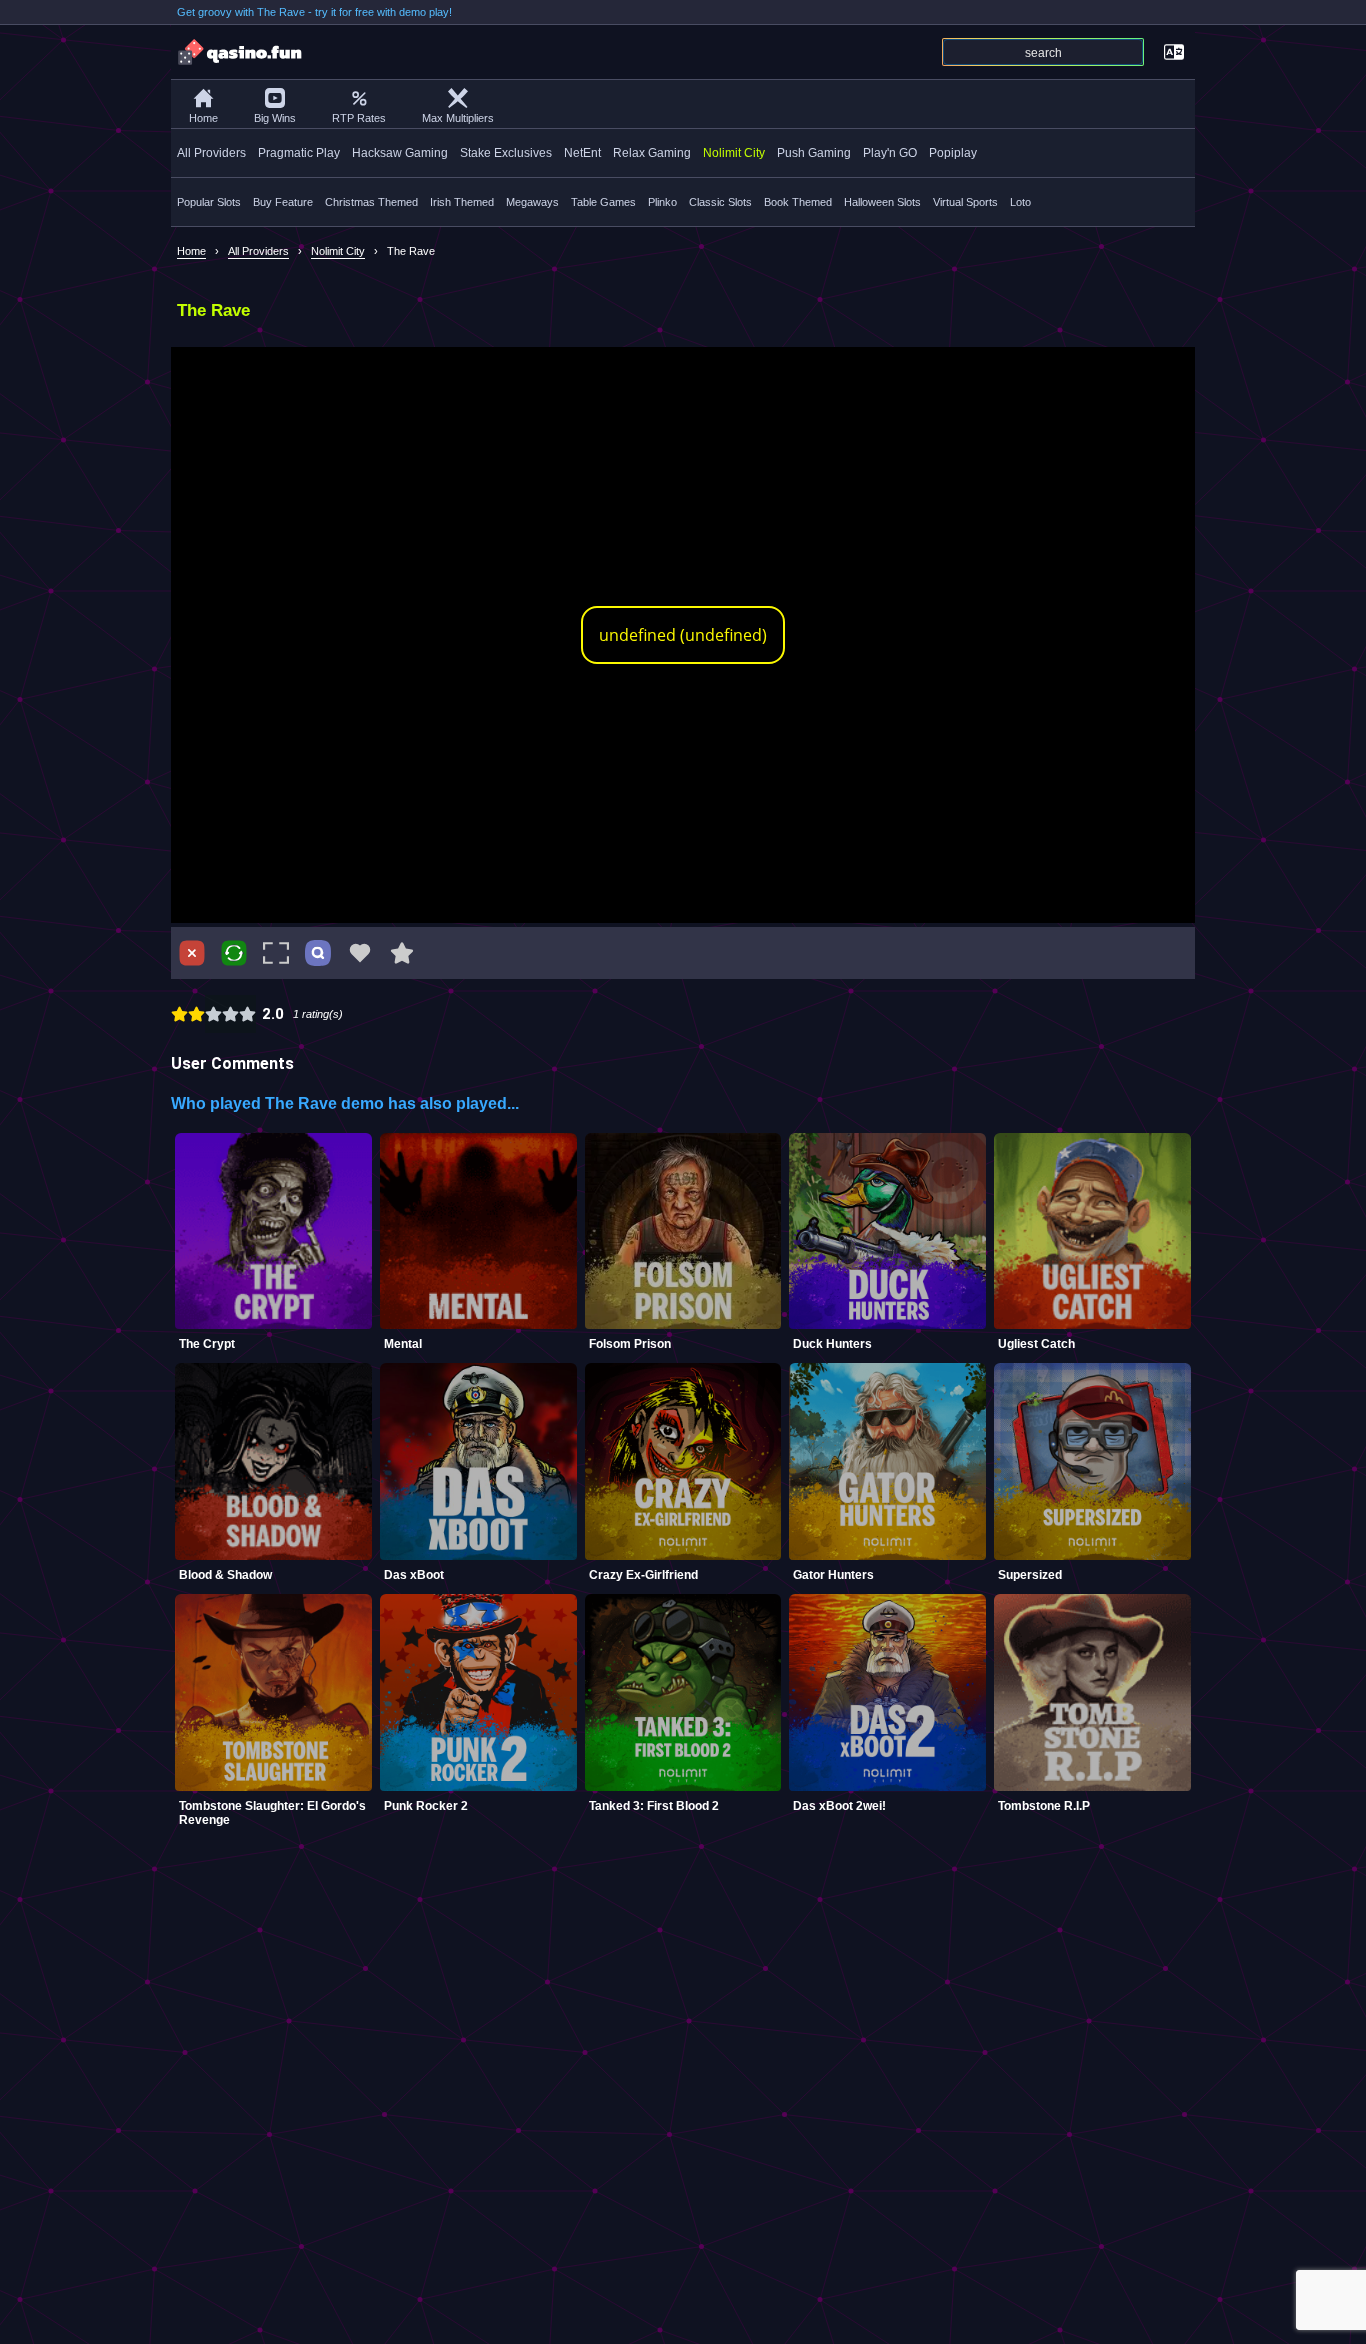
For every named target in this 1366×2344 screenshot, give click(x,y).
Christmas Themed (371, 202)
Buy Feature (283, 202)
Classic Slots (720, 202)
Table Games (603, 202)
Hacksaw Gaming (400, 153)
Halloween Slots (882, 202)
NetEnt (582, 153)
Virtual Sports (965, 202)
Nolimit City (734, 153)
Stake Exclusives (506, 153)
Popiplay (953, 153)
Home (203, 118)
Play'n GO (890, 153)
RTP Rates (359, 118)
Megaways (532, 202)
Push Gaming (814, 153)
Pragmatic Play (299, 153)
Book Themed (798, 202)
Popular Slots (209, 202)
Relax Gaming (652, 153)
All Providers (211, 153)
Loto (1020, 202)
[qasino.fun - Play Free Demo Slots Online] (241, 52)
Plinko (662, 202)
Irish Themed (462, 202)
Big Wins (275, 118)
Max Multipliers (458, 118)
